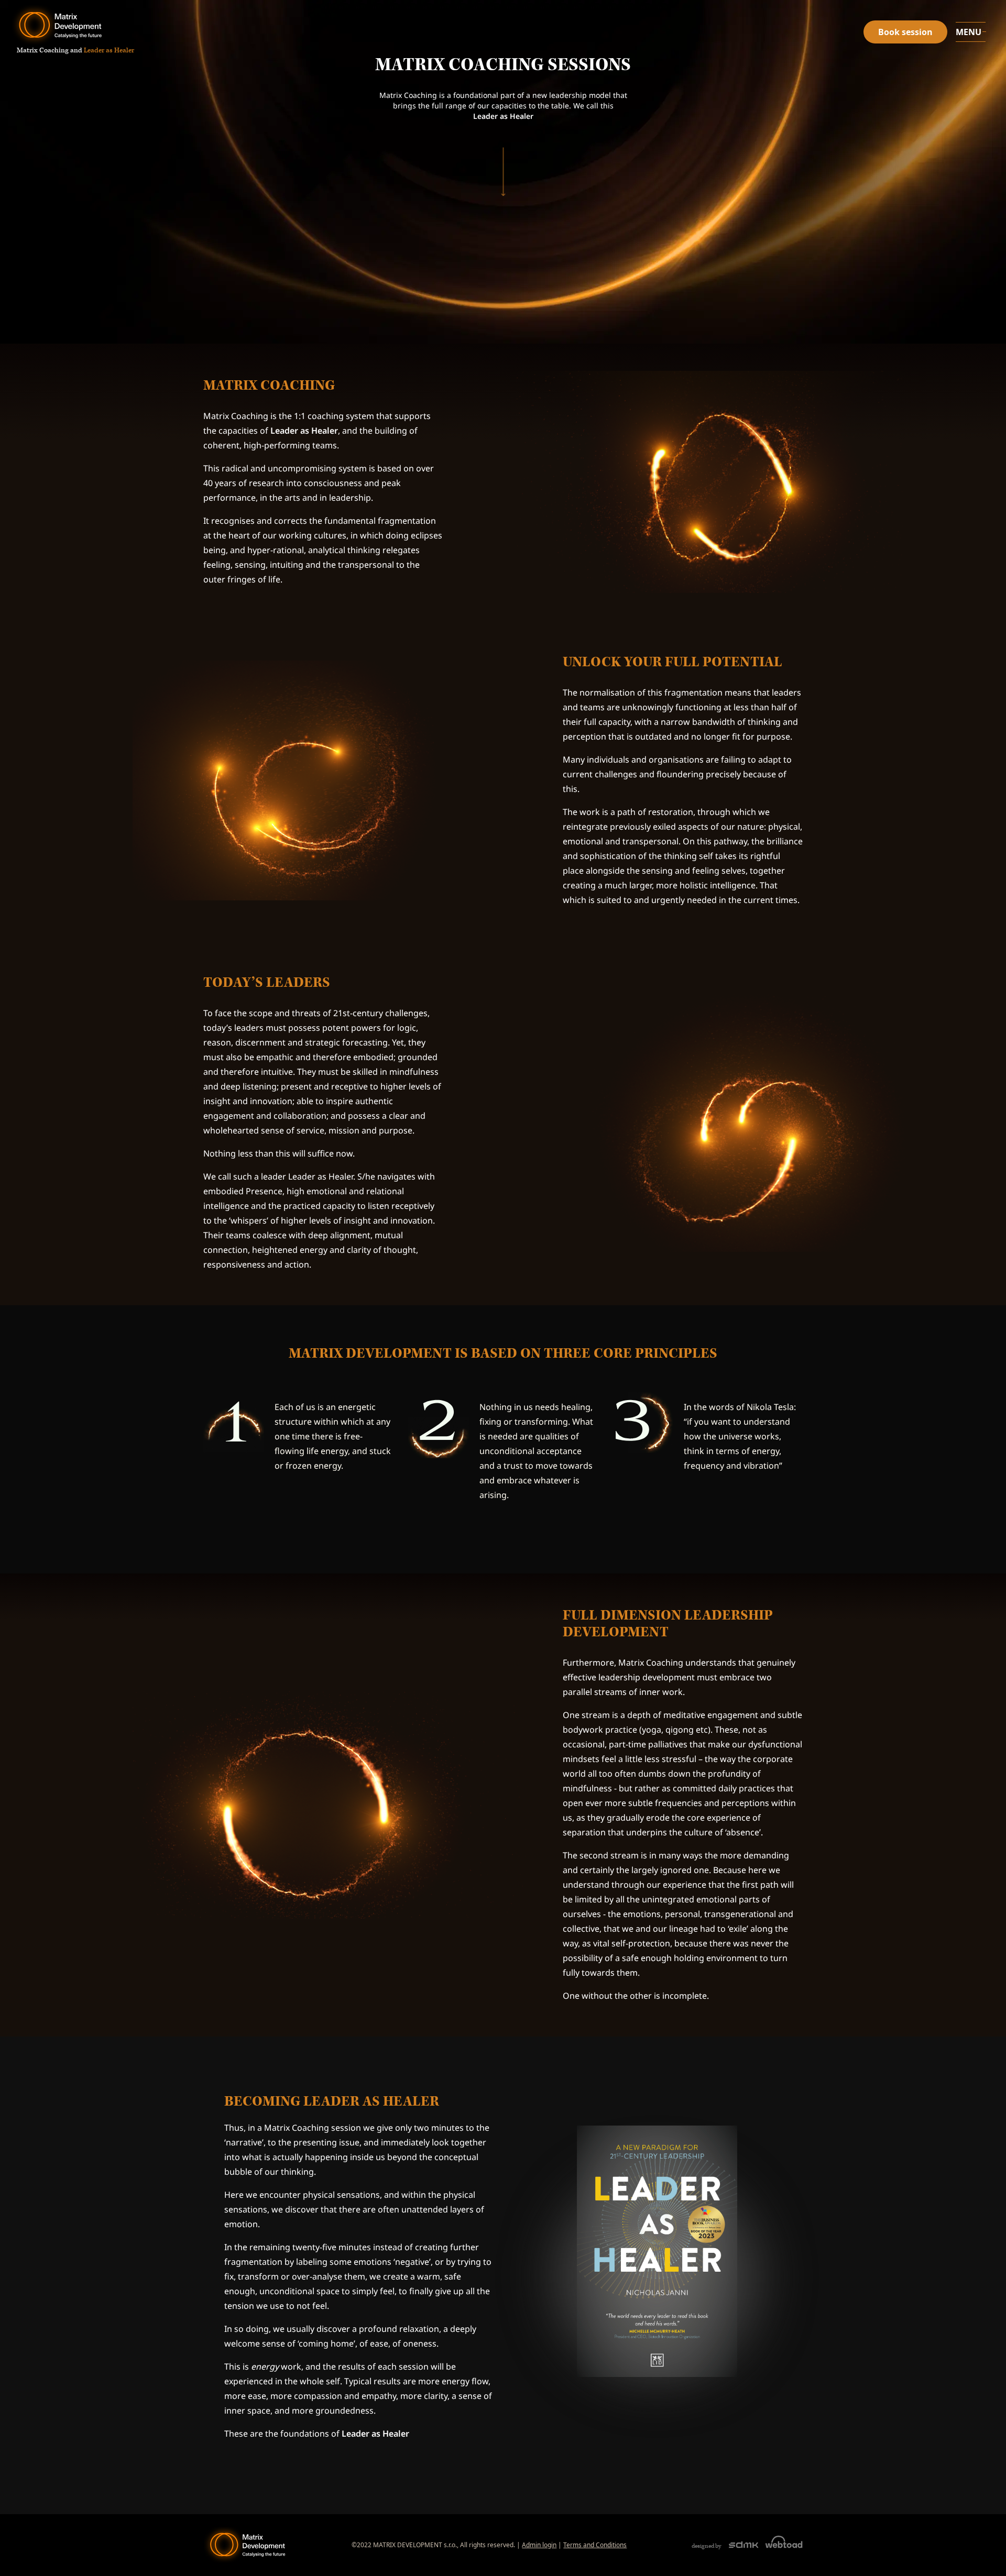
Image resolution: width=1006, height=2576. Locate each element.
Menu (969, 32)
